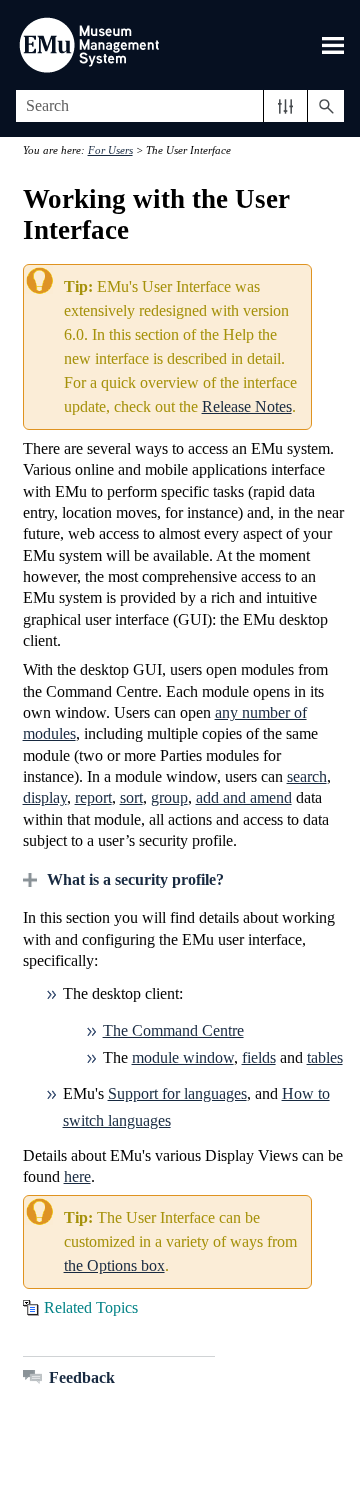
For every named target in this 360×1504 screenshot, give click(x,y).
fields (259, 1057)
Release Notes (247, 406)
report (93, 797)
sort (131, 797)
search (307, 776)
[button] (285, 106)
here (77, 1176)
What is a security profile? (135, 879)
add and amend (244, 797)
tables (325, 1057)
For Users (110, 150)
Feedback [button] (82, 1377)
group (169, 797)
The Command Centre (173, 1030)
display (45, 797)
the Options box (114, 1265)
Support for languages (177, 1093)
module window (183, 1057)
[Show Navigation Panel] (333, 45)
